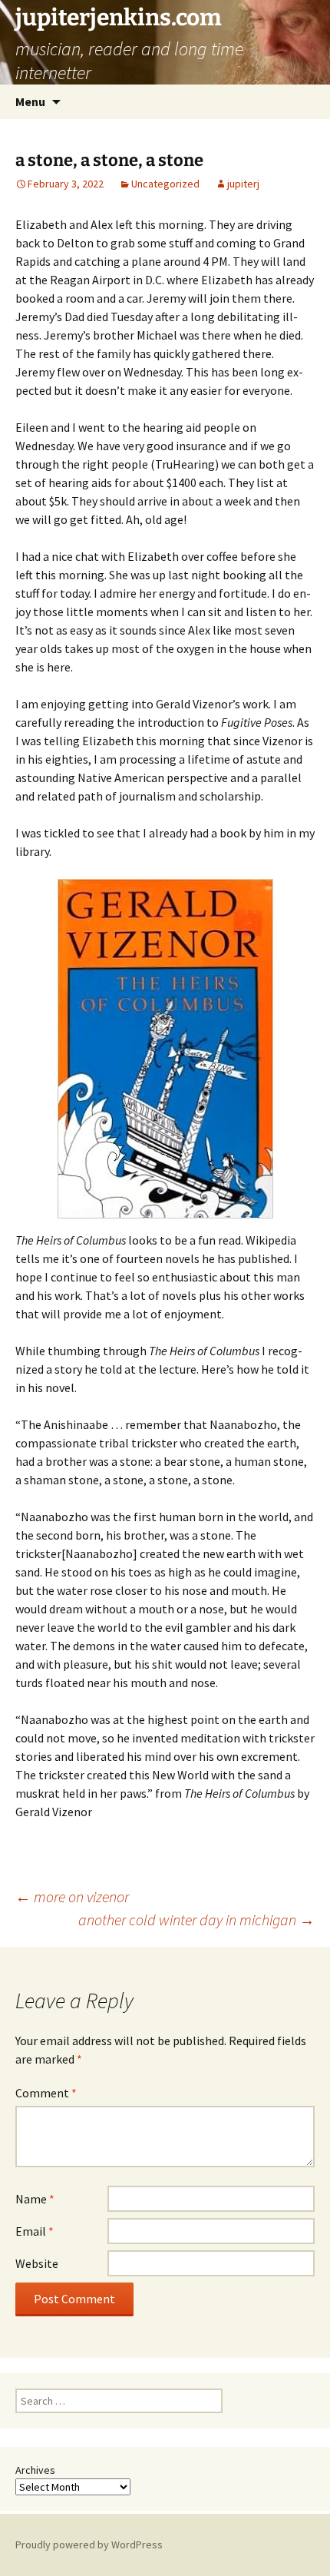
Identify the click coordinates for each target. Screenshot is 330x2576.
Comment (46, 2093)
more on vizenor (72, 1896)
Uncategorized (165, 184)
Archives (35, 2470)
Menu (30, 101)
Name (35, 2199)
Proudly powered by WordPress (89, 2545)
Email (35, 2231)
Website (37, 2263)
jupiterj (243, 184)
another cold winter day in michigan (196, 1920)
